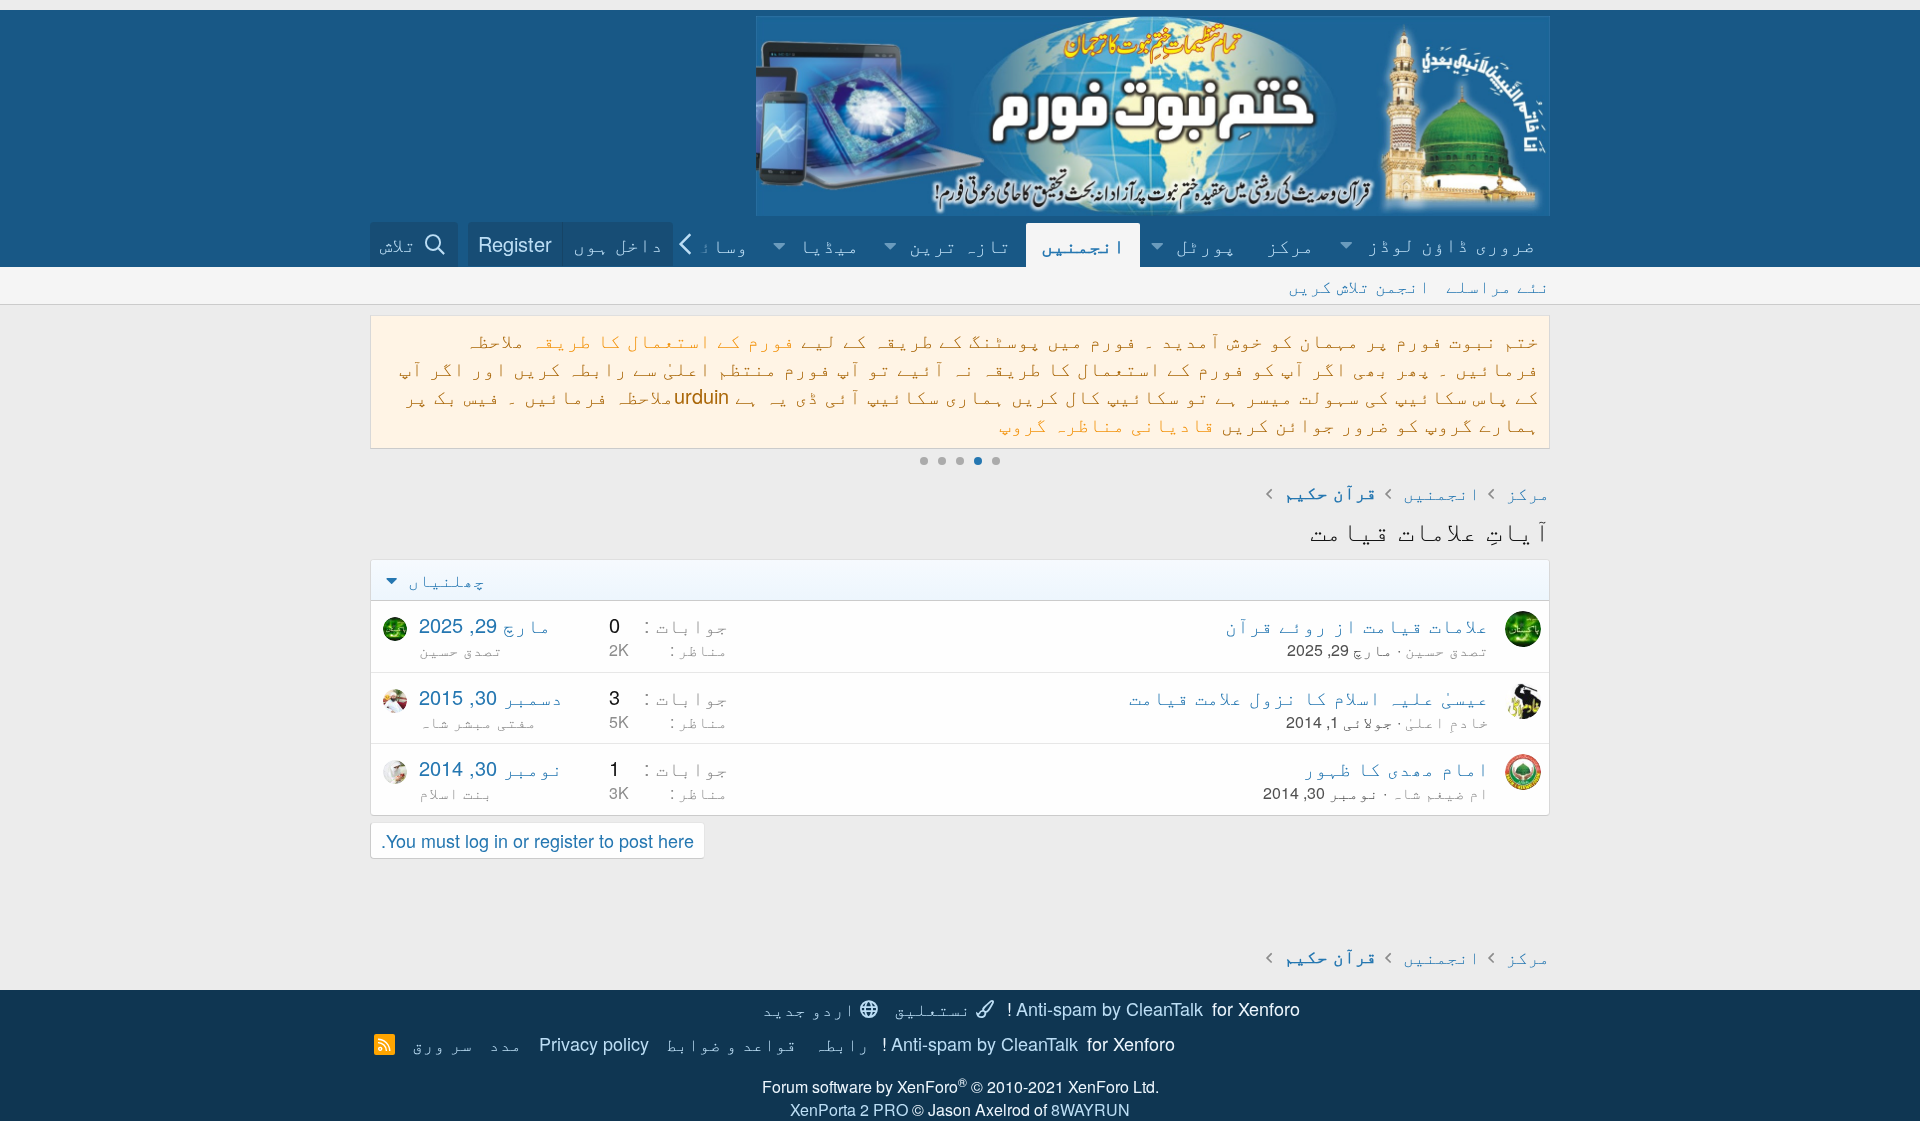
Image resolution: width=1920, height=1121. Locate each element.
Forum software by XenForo (960, 1086)
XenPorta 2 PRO (849, 1109)
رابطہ (841, 1043)
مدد (505, 1043)
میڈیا (829, 244)
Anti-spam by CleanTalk (1109, 1008)
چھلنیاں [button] (444, 579)
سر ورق (442, 1043)
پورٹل (1206, 244)
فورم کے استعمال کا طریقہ (663, 339)
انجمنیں (1083, 244)
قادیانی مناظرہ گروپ (1107, 423)
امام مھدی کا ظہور (1396, 767)
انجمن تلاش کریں (1359, 285)
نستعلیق (935, 1008)
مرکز (1290, 244)
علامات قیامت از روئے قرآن (1357, 624)
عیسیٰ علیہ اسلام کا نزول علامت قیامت (1309, 696)
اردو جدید (811, 1008)
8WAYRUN (1090, 1109)
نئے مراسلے (1498, 285)
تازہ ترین (960, 244)
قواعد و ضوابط (731, 1043)
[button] (1439, 244)
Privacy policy (594, 1043)
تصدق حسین (1447, 649)
